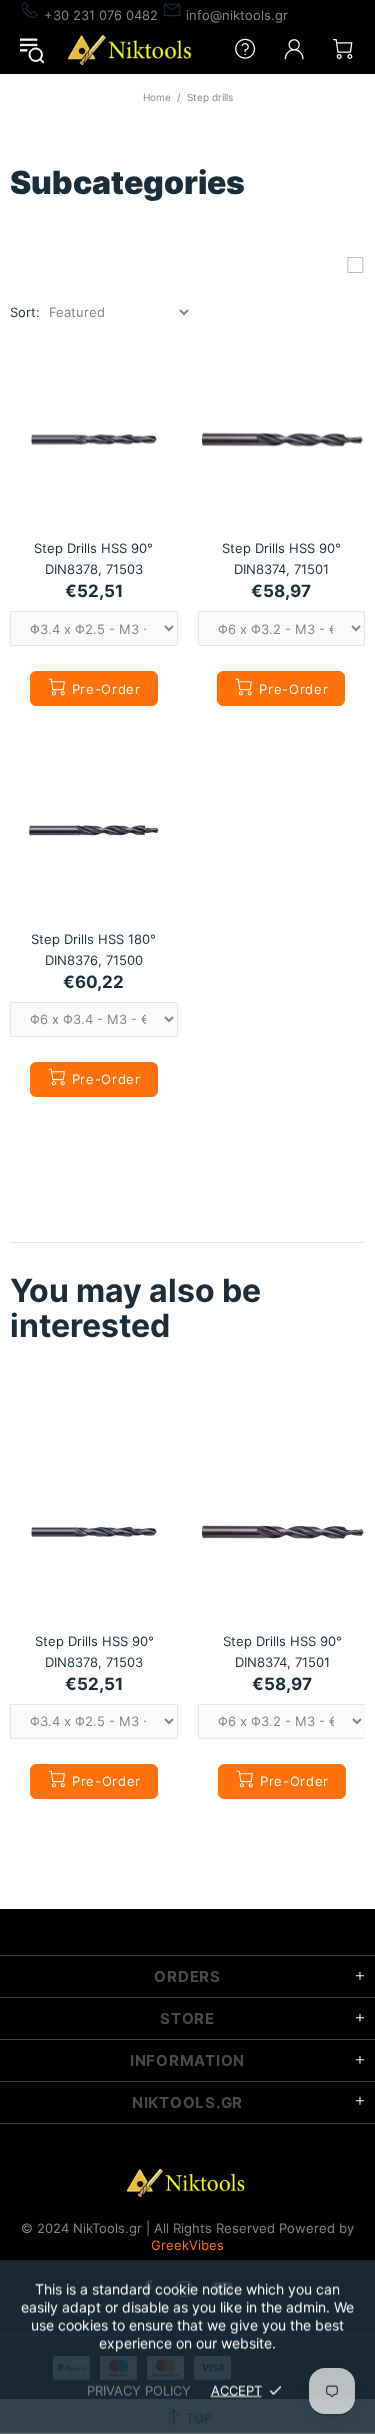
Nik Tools (132, 49)
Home (157, 97)
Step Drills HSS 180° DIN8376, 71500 (93, 949)
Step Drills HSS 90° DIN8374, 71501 (281, 558)
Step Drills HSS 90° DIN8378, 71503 (93, 558)
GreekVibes (187, 2245)
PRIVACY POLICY (139, 2390)
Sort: (25, 312)
